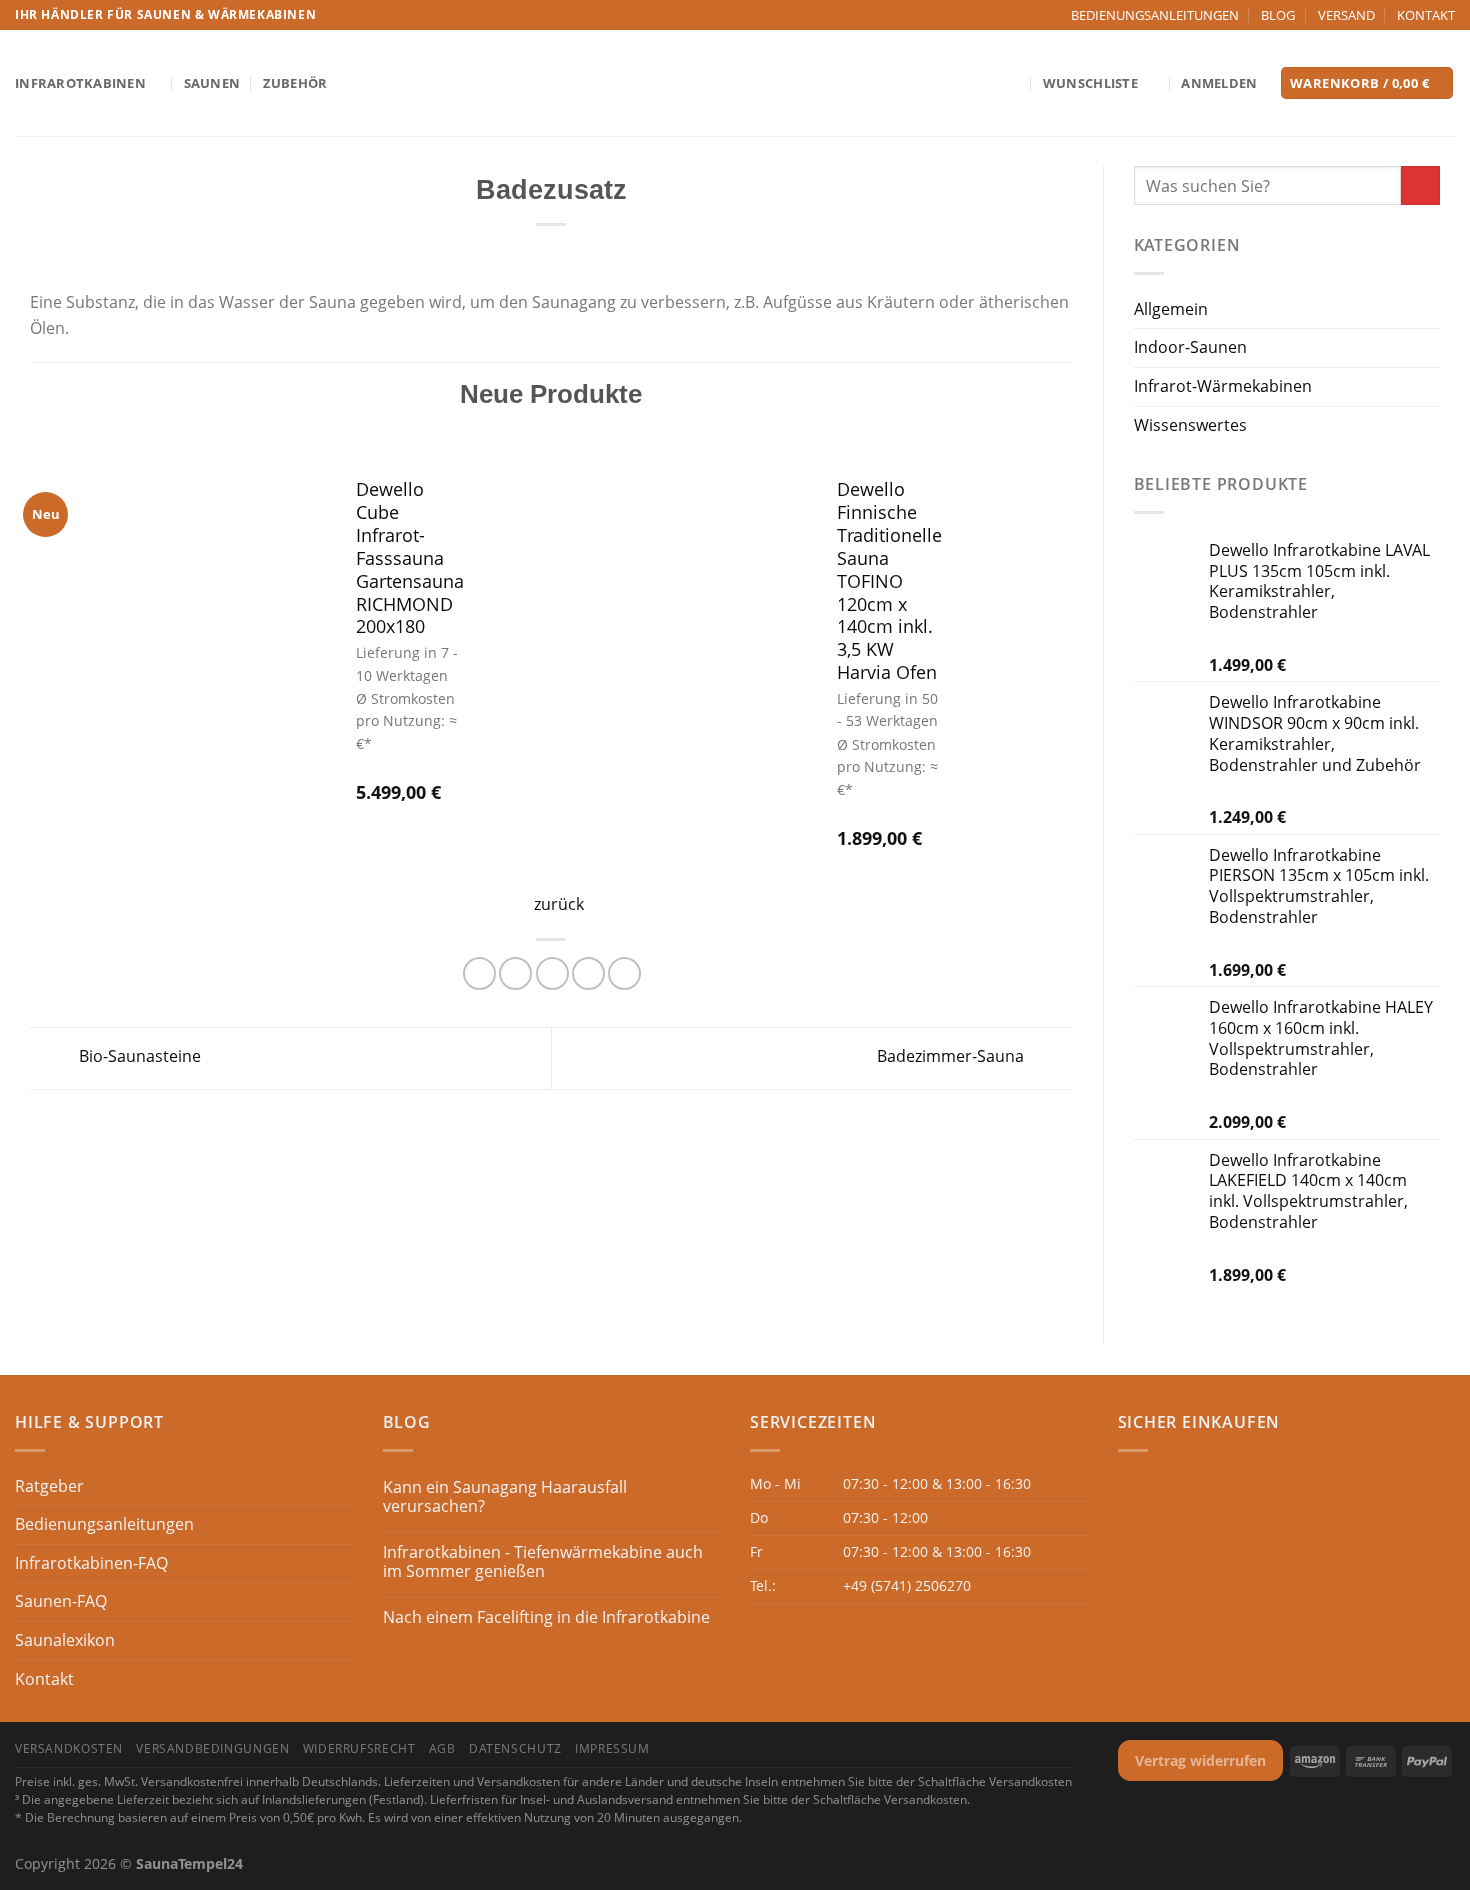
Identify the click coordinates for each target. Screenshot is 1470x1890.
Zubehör (295, 83)
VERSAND (1346, 15)
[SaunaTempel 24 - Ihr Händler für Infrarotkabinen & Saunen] (735, 83)
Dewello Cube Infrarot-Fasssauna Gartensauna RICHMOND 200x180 (410, 558)
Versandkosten (69, 1748)
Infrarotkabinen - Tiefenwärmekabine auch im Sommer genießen (543, 1562)
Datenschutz (515, 1748)
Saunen (212, 83)
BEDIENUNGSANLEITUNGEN (1155, 15)
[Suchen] (1012, 83)
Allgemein (1171, 309)
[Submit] (1420, 185)
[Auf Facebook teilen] (479, 973)
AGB (442, 1748)
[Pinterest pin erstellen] (588, 973)
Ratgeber (49, 1486)
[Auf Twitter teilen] (515, 973)
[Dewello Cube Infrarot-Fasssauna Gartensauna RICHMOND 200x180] (180, 644)
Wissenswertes (1190, 425)
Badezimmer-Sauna (952, 1057)
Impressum (612, 1748)
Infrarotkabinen (80, 83)
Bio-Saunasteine (138, 1057)
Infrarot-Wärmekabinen (1223, 386)
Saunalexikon (65, 1640)
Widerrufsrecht (359, 1748)
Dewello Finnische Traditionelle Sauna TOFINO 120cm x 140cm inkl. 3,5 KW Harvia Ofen (889, 581)
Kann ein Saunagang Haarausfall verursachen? (505, 1497)
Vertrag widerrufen (1200, 1760)
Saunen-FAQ (61, 1601)
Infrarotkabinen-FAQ (91, 1563)
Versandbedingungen (212, 1748)
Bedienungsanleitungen (104, 1524)
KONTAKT (1426, 15)
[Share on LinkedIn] (624, 973)
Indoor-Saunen (1190, 347)
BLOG (1278, 15)
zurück (559, 904)
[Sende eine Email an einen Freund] (552, 973)
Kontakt (44, 1679)
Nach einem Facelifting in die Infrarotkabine (546, 1617)
